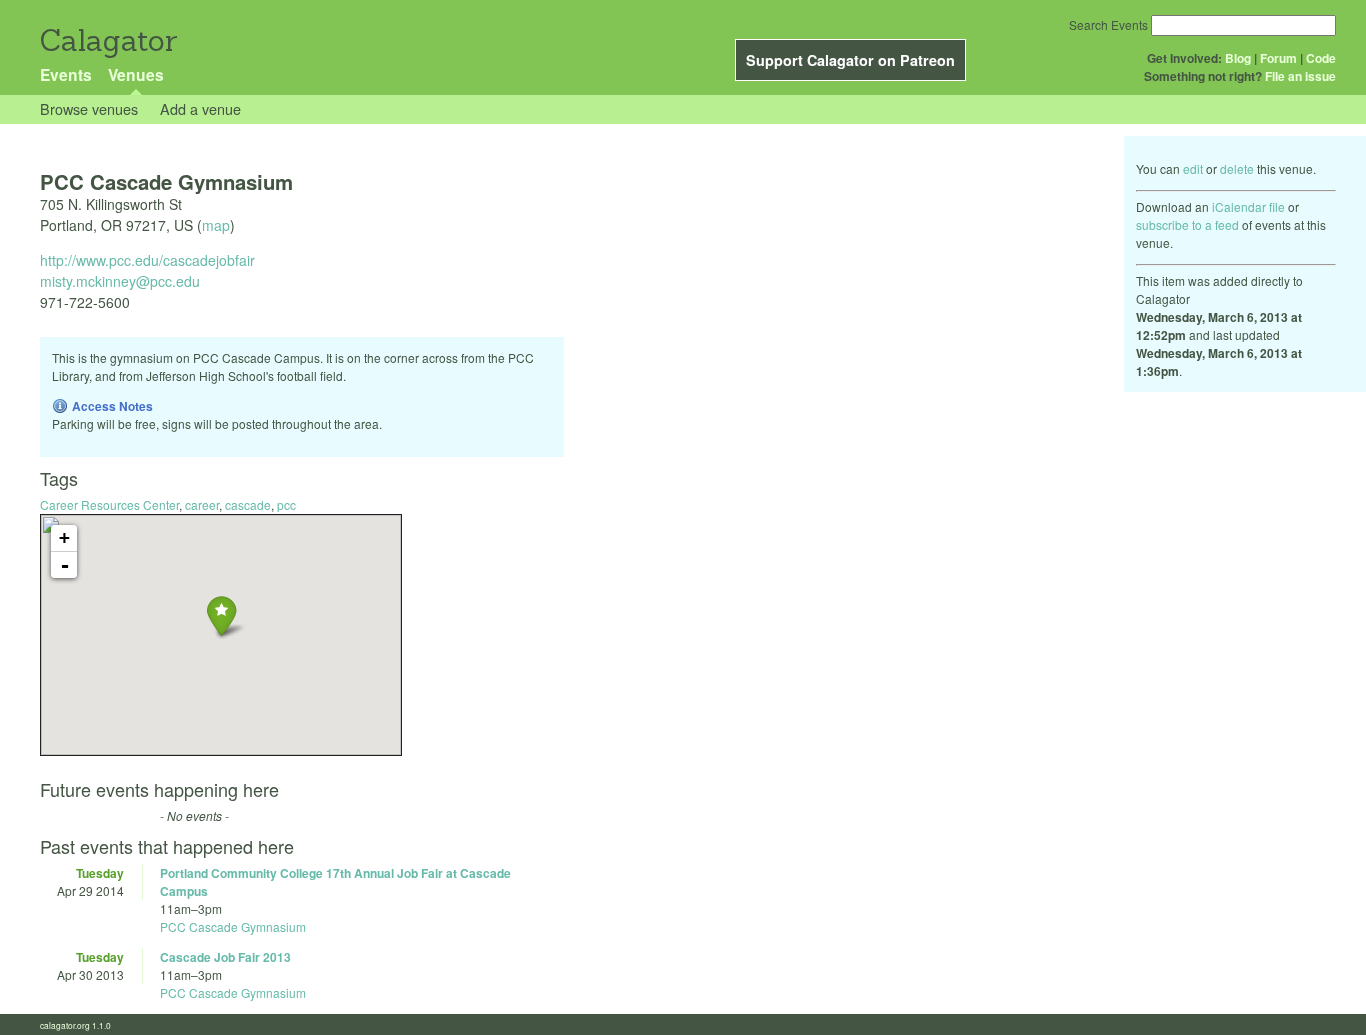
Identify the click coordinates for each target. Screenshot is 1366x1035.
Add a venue (200, 108)
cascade (248, 504)
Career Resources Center (109, 504)
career (202, 504)
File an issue (1300, 76)
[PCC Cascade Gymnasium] (221, 615)
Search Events (1108, 24)
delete (1237, 168)
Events (66, 74)
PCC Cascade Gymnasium (233, 926)
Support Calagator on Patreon (850, 60)
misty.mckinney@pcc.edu (120, 281)
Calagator (107, 40)
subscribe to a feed (1187, 224)
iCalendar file (1248, 206)
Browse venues (89, 108)
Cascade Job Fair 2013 (225, 957)
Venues (136, 74)
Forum (1278, 58)
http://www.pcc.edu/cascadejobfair (147, 260)
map (216, 225)
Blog (1238, 58)
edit (1193, 168)
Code (1321, 58)
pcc (286, 504)
